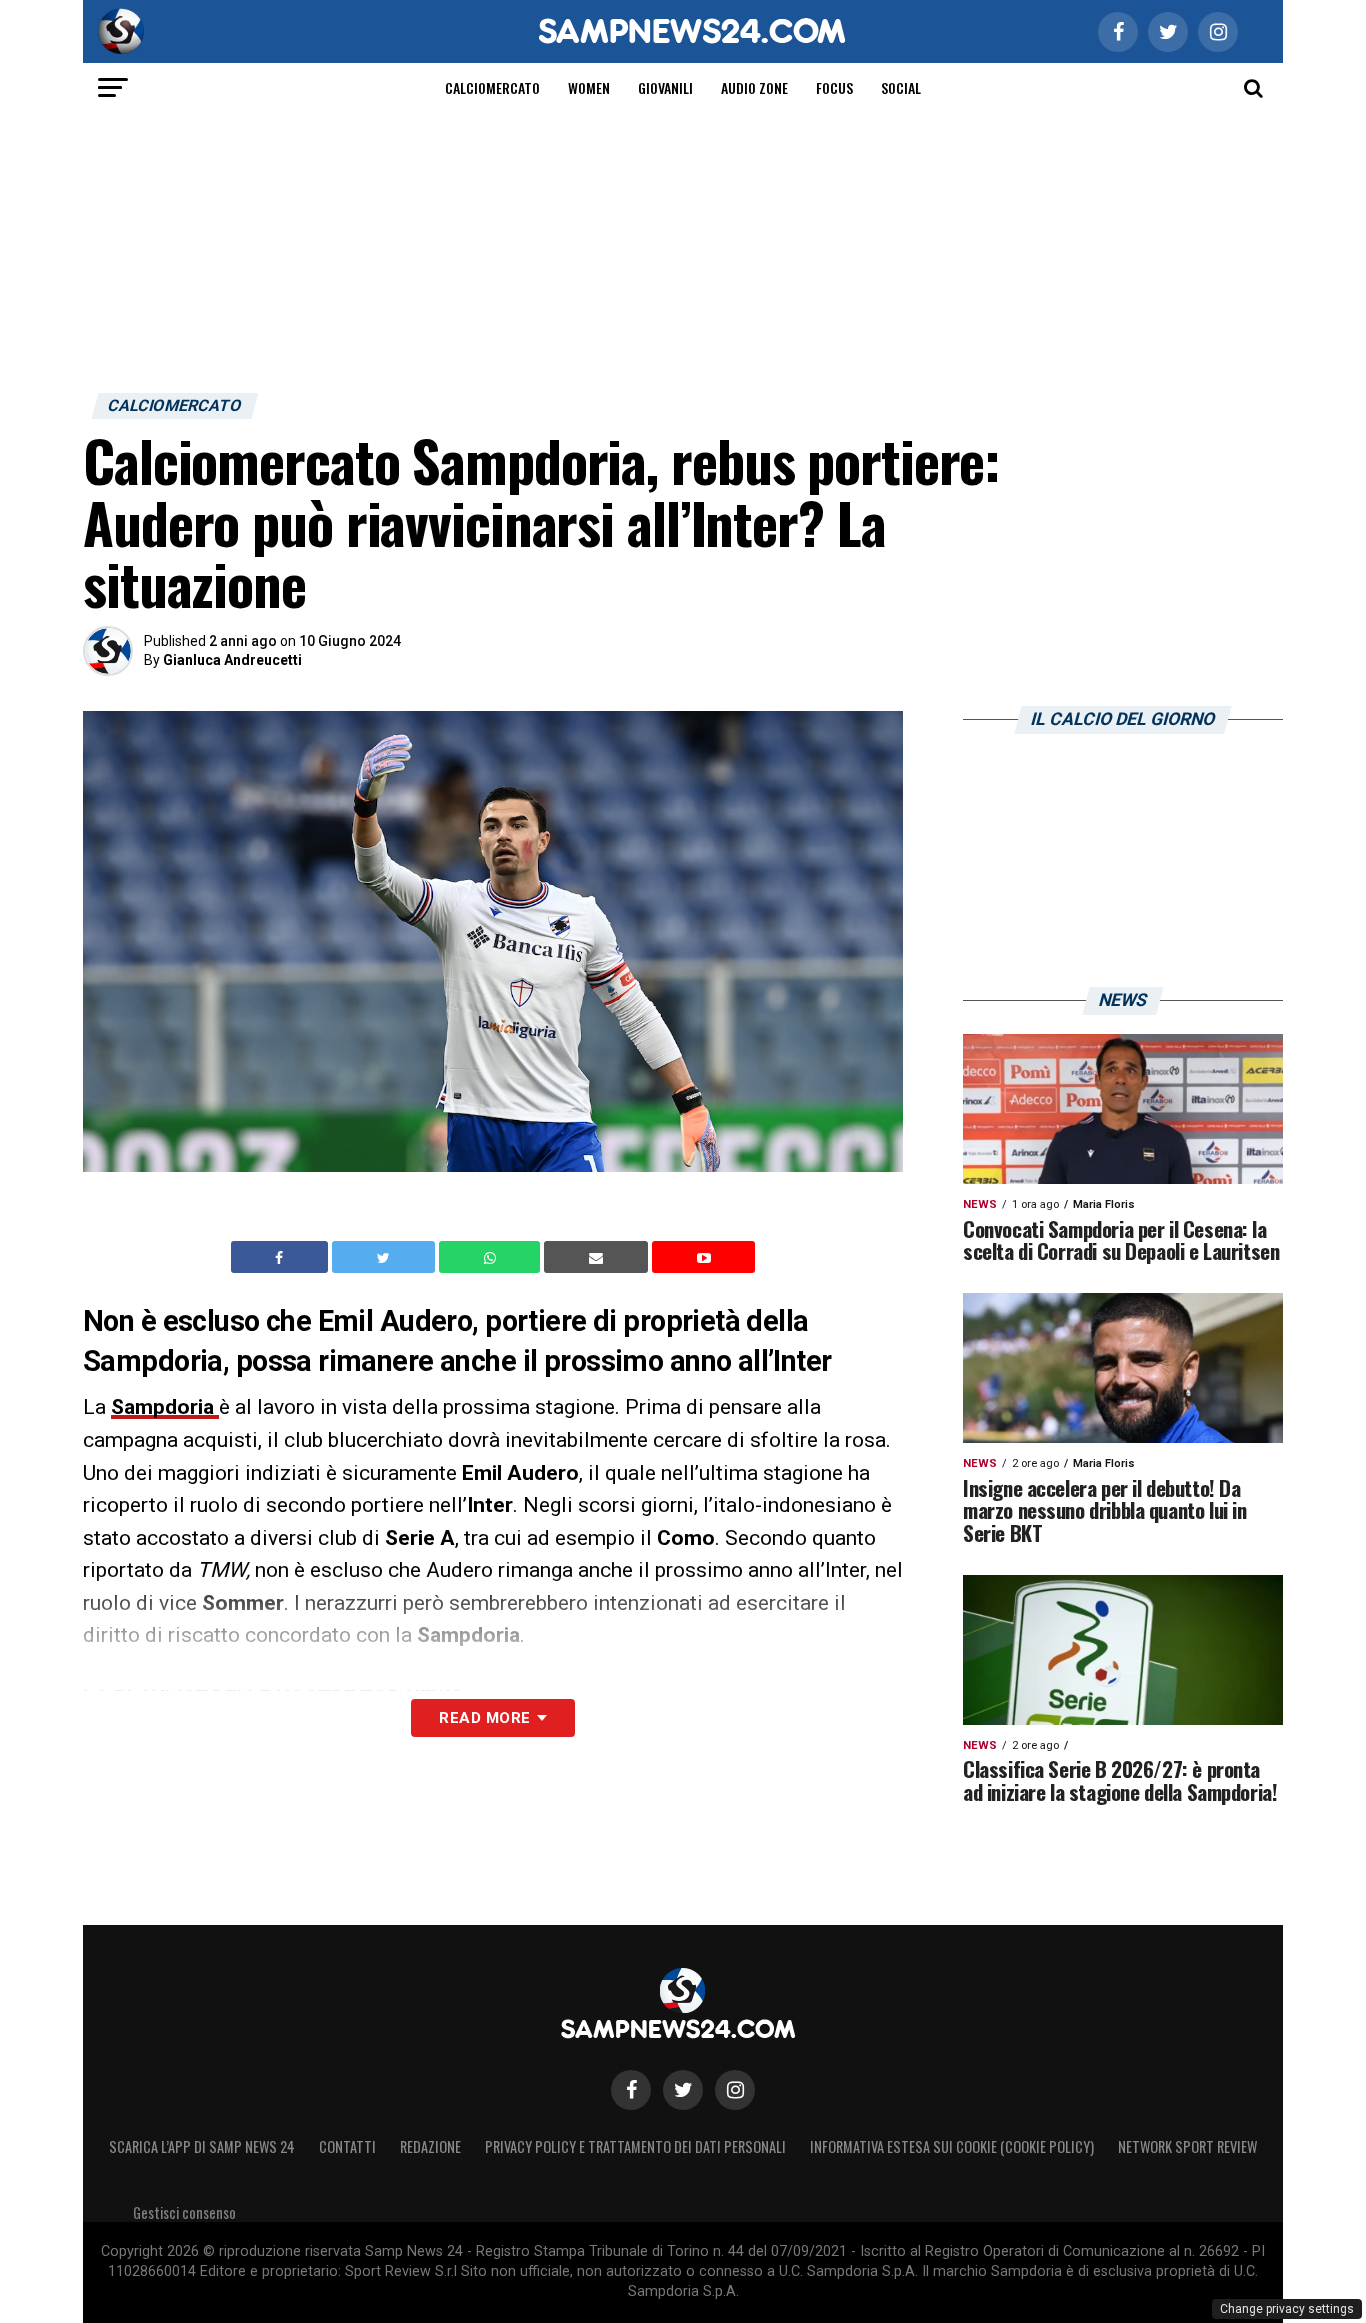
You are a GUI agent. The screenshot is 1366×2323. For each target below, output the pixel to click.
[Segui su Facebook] (631, 2090)
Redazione (430, 2146)
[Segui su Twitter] (683, 2090)
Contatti (347, 2146)
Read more (484, 1718)
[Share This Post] (492, 1257)
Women (589, 87)
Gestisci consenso (184, 2212)
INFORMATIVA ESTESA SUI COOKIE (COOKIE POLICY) (952, 2146)
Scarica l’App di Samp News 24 (202, 2146)
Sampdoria (165, 1407)
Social (901, 87)
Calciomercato (492, 87)
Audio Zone (754, 87)
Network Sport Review (1187, 2146)
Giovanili (665, 87)
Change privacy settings (1287, 2309)
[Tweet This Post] (385, 1257)
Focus (834, 87)
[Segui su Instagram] (735, 2090)
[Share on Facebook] (282, 1257)
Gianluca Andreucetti (232, 660)
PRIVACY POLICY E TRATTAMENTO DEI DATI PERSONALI (635, 2146)
